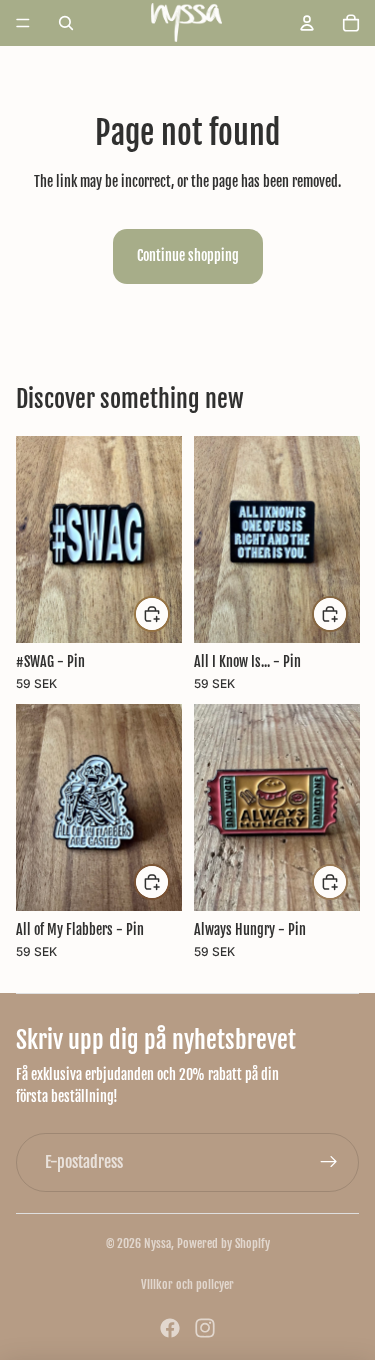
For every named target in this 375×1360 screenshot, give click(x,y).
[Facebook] (170, 1328)
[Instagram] (205, 1328)
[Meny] (23, 23)
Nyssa (157, 1243)
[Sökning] (66, 23)
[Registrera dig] (329, 1163)
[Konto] (307, 23)
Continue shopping (188, 255)
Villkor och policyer (187, 1284)
